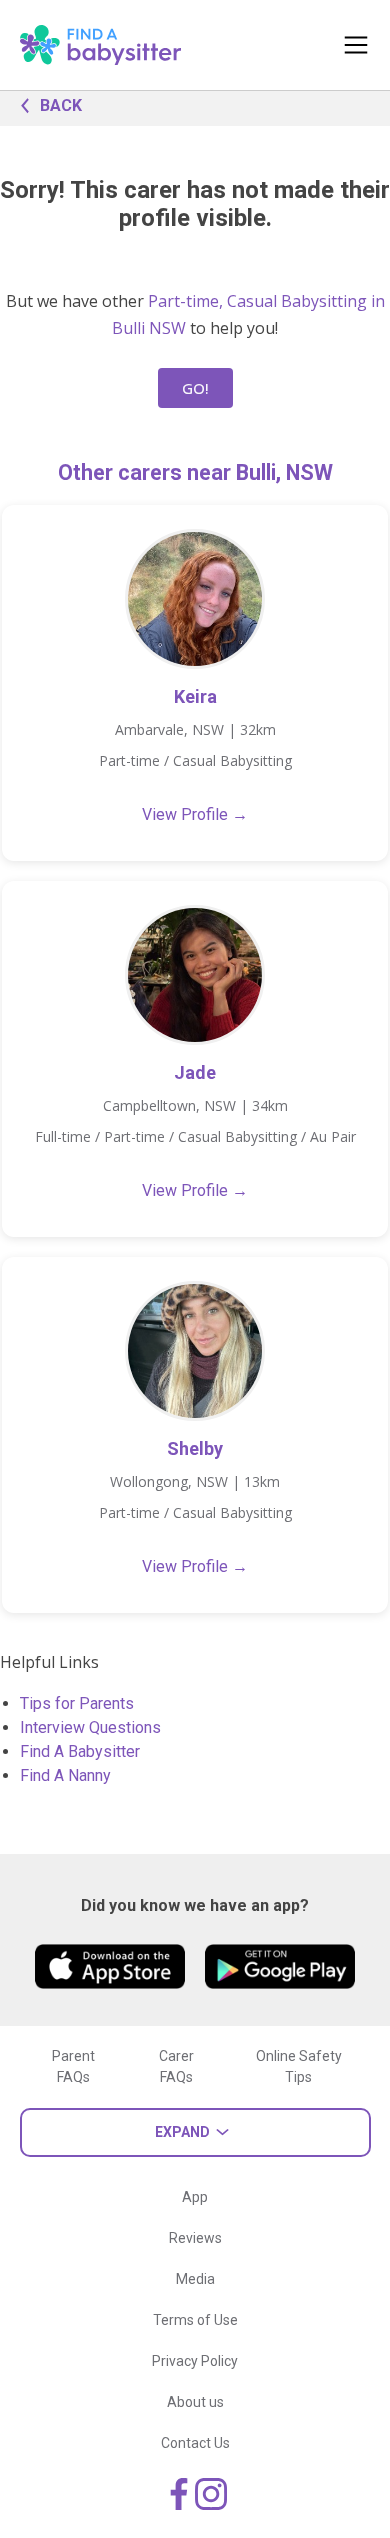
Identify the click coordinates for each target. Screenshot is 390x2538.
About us (195, 2402)
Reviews (195, 2238)
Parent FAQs (73, 2066)
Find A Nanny (65, 1775)
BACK (61, 105)
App (195, 2197)
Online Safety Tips (299, 2066)
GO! (195, 388)
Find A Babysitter (80, 1751)
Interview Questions (90, 1727)
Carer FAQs (176, 2066)
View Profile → (195, 814)
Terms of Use (195, 2320)
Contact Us (195, 2443)
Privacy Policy (195, 2361)
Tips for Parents (77, 1703)
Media (195, 2279)
